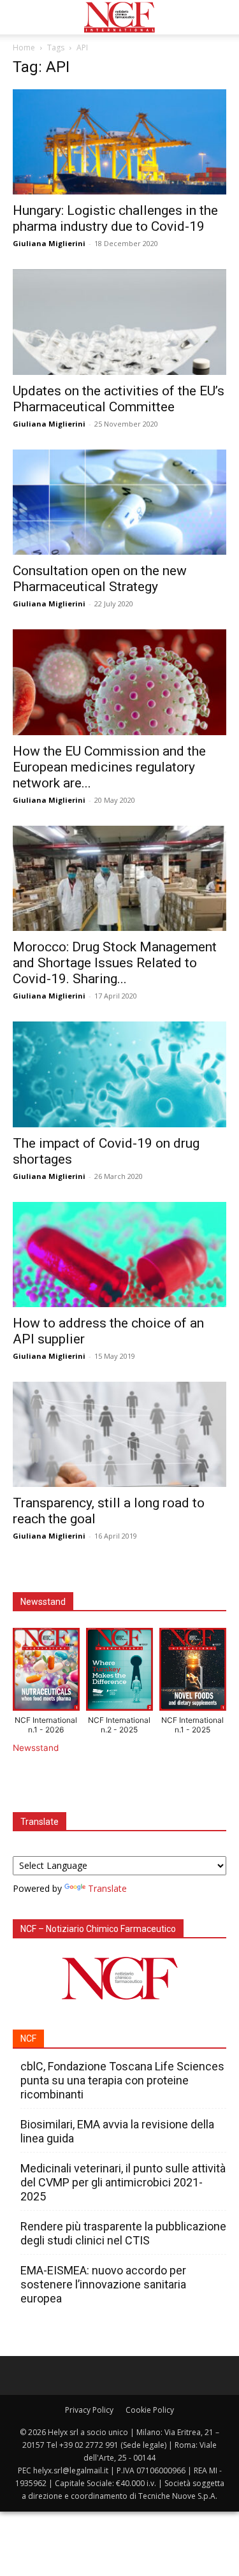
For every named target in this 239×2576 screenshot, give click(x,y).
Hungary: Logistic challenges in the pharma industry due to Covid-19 (115, 218)
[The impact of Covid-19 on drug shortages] (119, 1074)
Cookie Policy (150, 2410)
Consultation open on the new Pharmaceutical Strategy (100, 579)
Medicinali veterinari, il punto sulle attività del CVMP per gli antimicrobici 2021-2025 (123, 2182)
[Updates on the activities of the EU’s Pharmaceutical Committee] (119, 322)
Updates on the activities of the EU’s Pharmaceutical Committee (119, 399)
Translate (107, 1888)
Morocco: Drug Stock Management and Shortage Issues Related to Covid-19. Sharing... (115, 963)
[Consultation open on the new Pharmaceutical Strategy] (119, 502)
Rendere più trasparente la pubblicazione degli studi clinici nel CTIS (123, 2233)
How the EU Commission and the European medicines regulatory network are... (109, 767)
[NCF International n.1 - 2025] (193, 1672)
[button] (22, 17)
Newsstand (36, 1748)
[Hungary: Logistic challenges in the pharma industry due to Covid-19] (119, 142)
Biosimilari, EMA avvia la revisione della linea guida (117, 2131)
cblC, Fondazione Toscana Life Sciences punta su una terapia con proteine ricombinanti (122, 2080)
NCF (28, 2038)
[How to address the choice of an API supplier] (119, 1255)
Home (24, 48)
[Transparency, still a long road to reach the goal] (119, 1434)
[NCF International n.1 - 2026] (46, 1672)
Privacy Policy (89, 2410)
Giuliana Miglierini (49, 243)
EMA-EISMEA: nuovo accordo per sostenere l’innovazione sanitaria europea (103, 2284)
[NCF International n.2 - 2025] (119, 1672)
